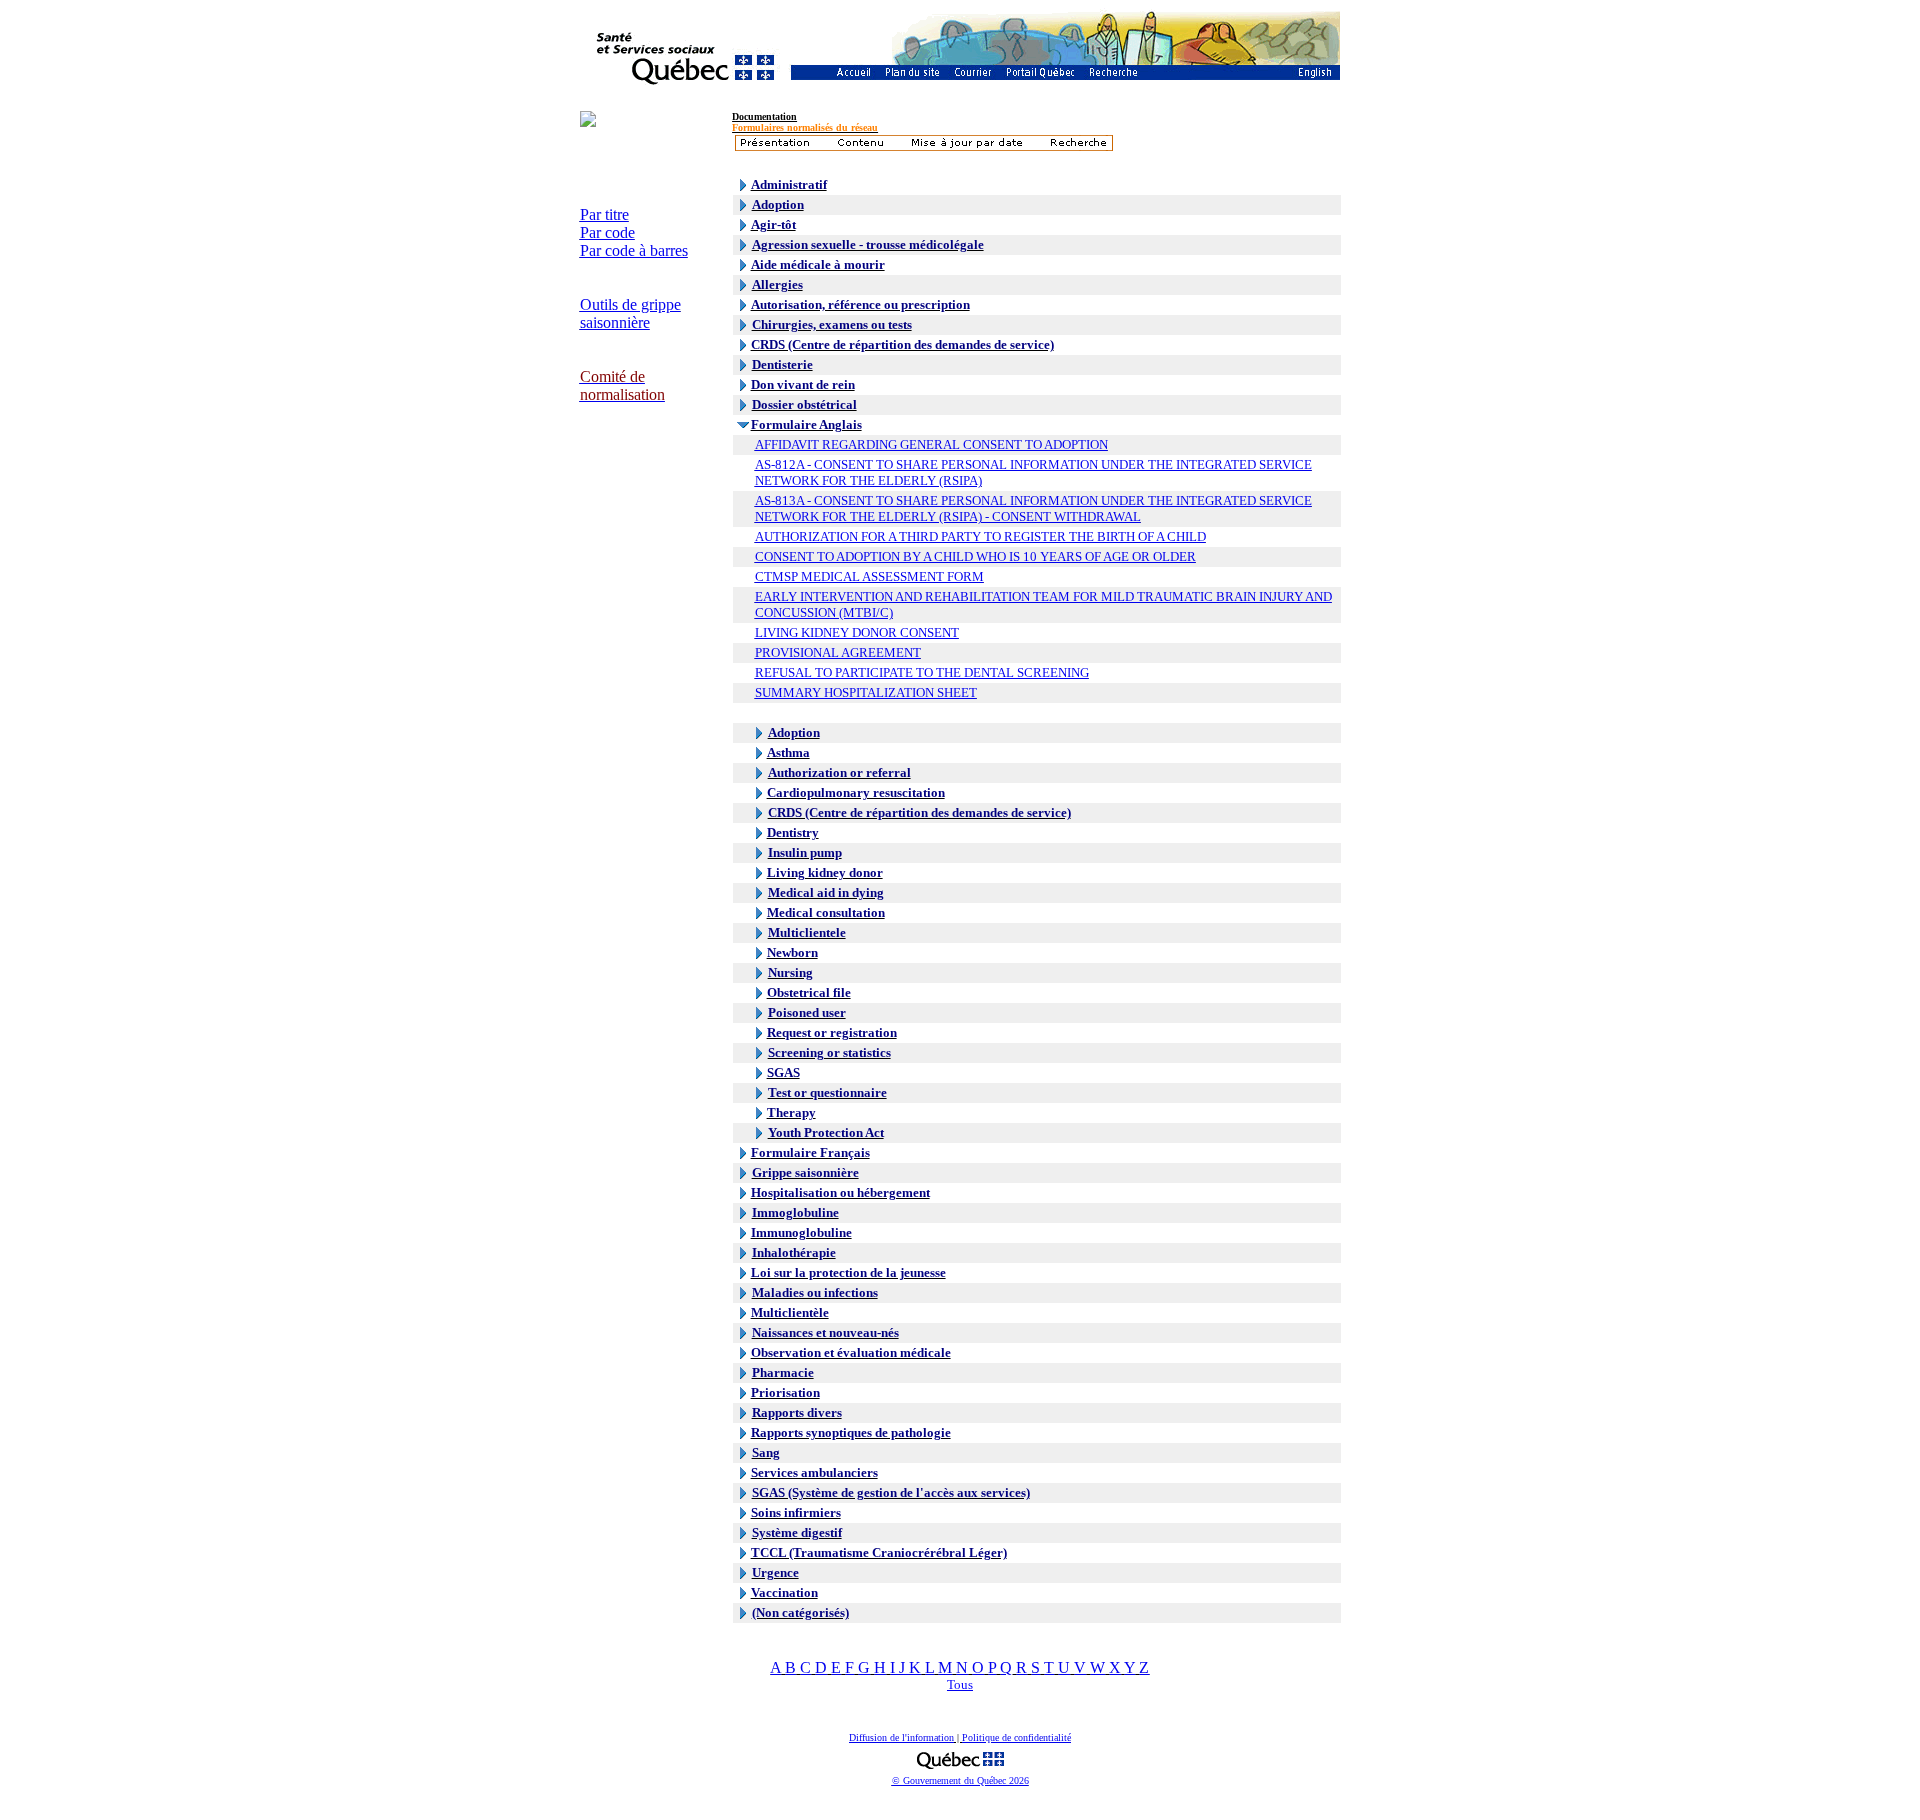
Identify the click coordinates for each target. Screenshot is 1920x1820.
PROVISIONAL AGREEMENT (838, 652)
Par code (607, 232)
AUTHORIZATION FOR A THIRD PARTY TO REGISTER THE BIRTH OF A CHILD (980, 536)
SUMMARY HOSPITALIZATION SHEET (866, 692)
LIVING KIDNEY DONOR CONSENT (857, 632)
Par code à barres (634, 250)
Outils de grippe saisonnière (630, 313)
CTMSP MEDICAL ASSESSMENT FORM (869, 576)
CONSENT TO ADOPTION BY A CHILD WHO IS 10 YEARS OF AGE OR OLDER (975, 556)
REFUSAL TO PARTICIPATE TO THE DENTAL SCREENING (922, 672)
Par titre (604, 214)
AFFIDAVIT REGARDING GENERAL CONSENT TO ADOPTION (931, 444)
